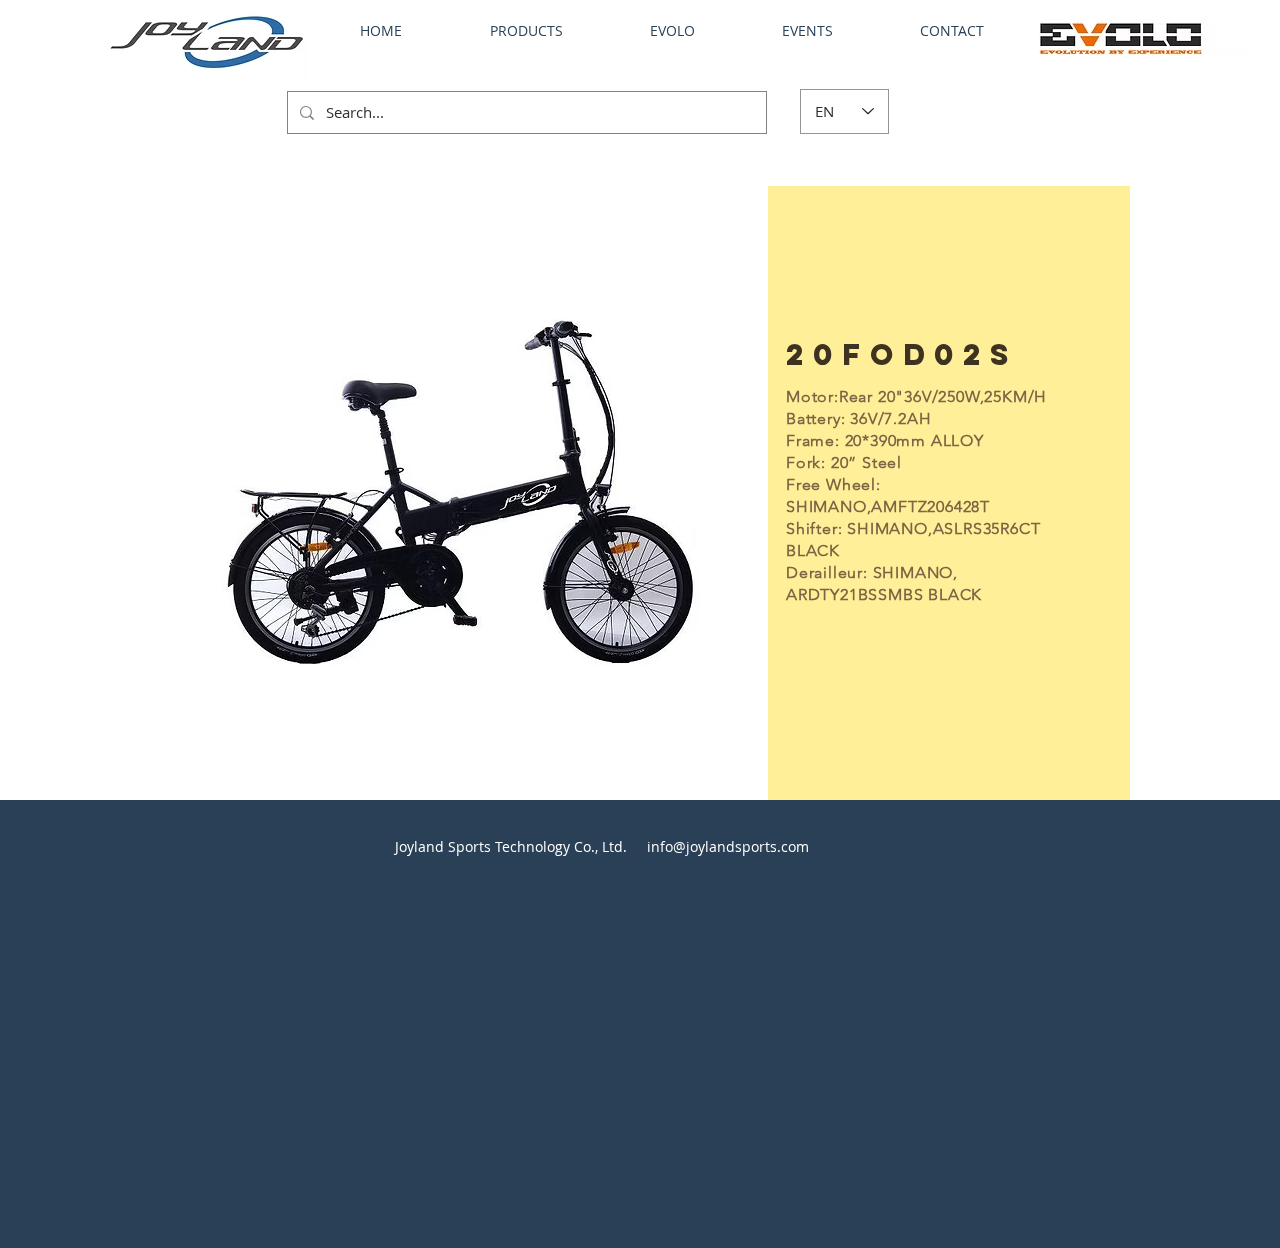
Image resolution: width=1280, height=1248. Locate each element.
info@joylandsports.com (728, 846)
